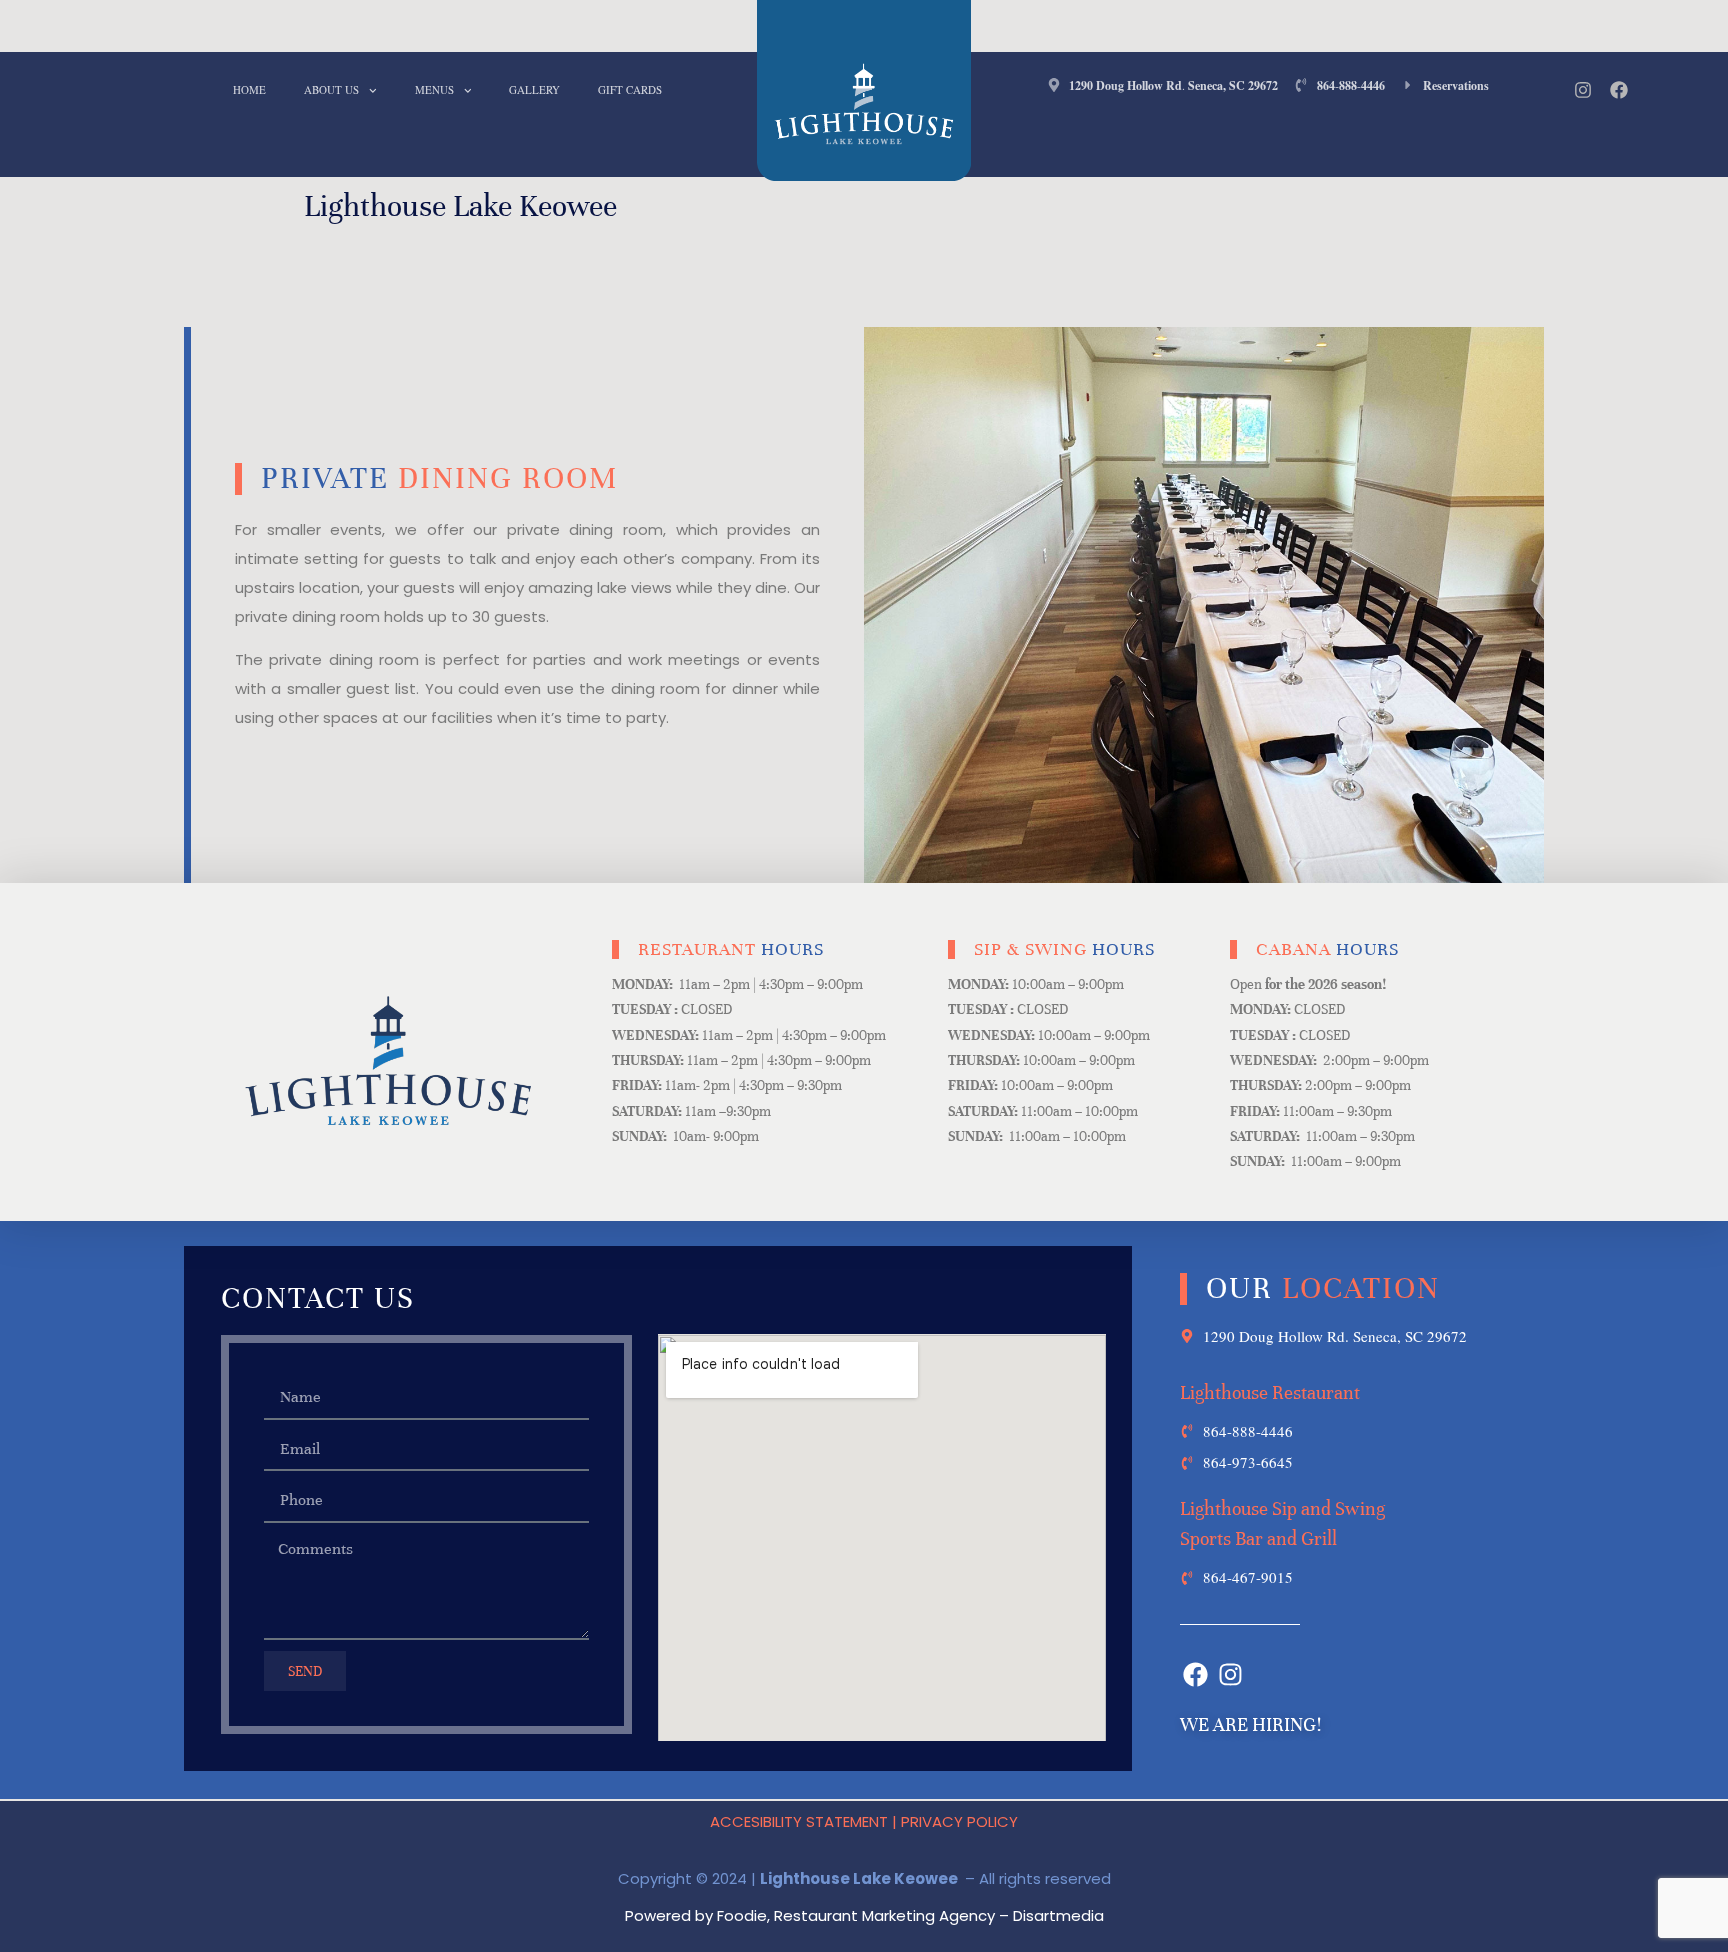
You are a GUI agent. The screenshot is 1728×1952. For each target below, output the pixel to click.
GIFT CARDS (630, 89)
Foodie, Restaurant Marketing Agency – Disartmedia (910, 1915)
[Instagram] (1583, 90)
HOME (249, 89)
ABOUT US (331, 89)
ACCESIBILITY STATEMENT (799, 1821)
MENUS (434, 89)
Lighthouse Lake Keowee (460, 206)
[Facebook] (1619, 90)
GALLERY (534, 89)
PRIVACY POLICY (959, 1821)
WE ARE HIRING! (1250, 1724)
